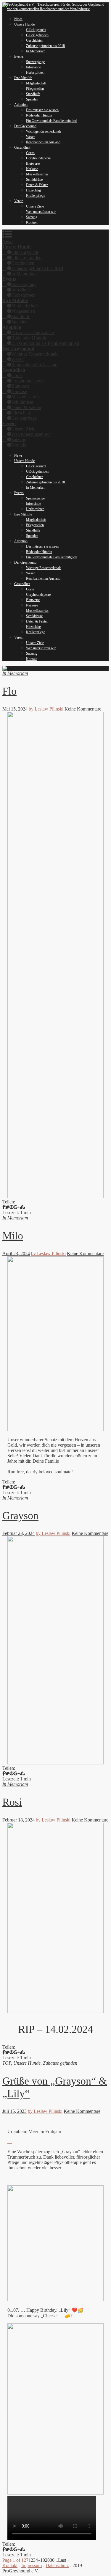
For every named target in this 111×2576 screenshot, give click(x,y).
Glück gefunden (37, 35)
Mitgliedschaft (36, 83)
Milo (13, 1236)
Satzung (32, 217)
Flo (9, 691)
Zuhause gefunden (60, 2063)
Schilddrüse (34, 180)
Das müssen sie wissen (42, 110)
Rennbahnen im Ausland (43, 142)
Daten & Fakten (37, 185)
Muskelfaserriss (37, 174)
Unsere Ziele (35, 206)
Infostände (33, 67)
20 (47, 2560)
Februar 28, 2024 (18, 1533)
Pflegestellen (35, 89)
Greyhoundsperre (38, 158)
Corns (30, 153)
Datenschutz (57, 2565)
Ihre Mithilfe (23, 78)
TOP (7, 2063)
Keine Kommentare (83, 709)
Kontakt (32, 222)
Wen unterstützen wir (41, 212)
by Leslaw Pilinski (46, 709)
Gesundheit (22, 147)
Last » (64, 2560)
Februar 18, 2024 (18, 1820)
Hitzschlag (33, 190)
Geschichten (35, 40)
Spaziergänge (35, 62)
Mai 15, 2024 (15, 709)
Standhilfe (33, 94)
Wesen (31, 137)
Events (19, 56)
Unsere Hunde (24, 24)
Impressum (32, 2565)
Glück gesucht (36, 30)
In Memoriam (36, 51)
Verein (19, 201)
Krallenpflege (36, 196)
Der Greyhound (25, 126)
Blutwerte (33, 164)
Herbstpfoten (35, 73)
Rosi (12, 1802)
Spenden (32, 99)
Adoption (21, 105)
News (18, 19)
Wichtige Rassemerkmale (44, 131)
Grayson (20, 1516)
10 (43, 2560)
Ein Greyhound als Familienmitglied (51, 121)
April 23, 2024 (16, 1254)
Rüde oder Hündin (39, 115)
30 (52, 2560)
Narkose (32, 169)
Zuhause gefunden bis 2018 (45, 46)
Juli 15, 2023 (15, 2111)
